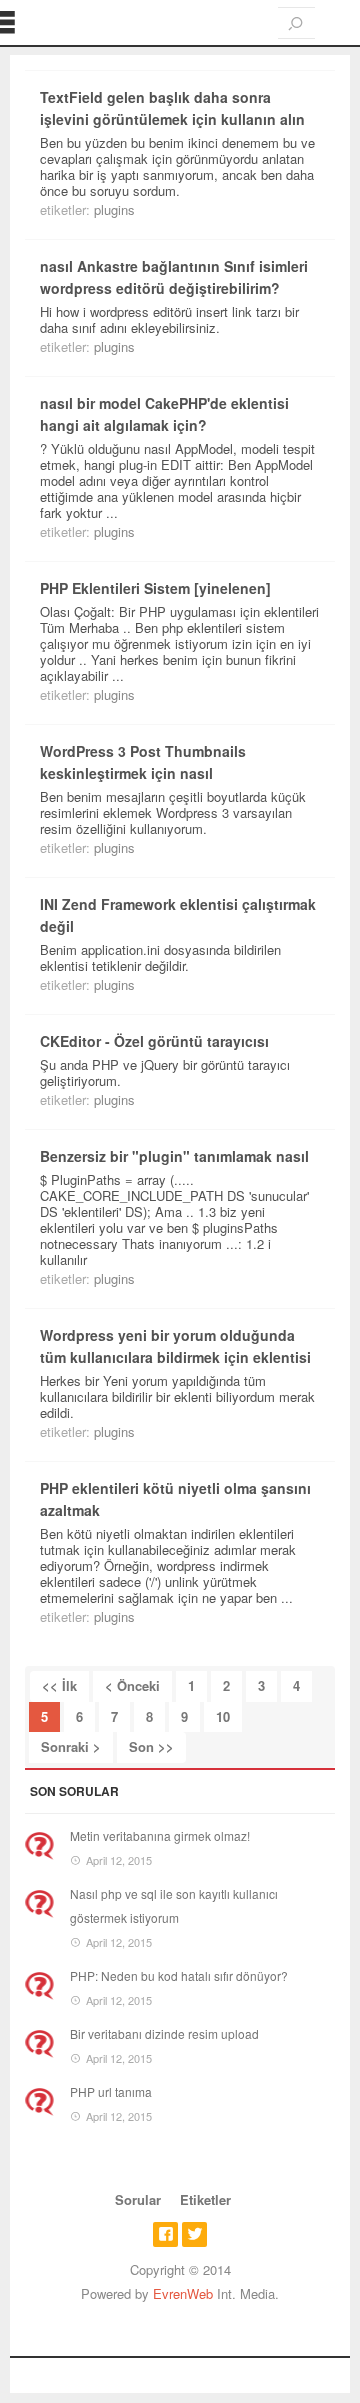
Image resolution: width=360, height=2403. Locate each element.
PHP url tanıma (111, 2091)
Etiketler (205, 2199)
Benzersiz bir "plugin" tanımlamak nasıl (174, 1156)
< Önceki (132, 1685)
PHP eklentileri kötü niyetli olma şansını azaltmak (175, 1499)
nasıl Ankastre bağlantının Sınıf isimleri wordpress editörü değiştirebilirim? (174, 277)
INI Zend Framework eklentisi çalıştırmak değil (178, 915)
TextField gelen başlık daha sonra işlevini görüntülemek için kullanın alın (172, 108)
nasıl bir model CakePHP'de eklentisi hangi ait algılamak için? (164, 414)
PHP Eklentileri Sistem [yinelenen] (155, 588)
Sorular (138, 2199)
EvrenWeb (183, 2293)
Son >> (151, 1746)
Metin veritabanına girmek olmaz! (160, 1835)
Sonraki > (71, 1746)
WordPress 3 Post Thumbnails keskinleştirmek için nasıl (143, 762)
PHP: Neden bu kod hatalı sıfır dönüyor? (179, 1975)
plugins (114, 209)
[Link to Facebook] (165, 2234)
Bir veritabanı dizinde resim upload (164, 2033)
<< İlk (59, 1685)
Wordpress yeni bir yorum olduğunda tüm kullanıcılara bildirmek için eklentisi (175, 1346)
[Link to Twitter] (194, 2234)
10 (223, 1716)
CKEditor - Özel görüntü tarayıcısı (154, 1041)
